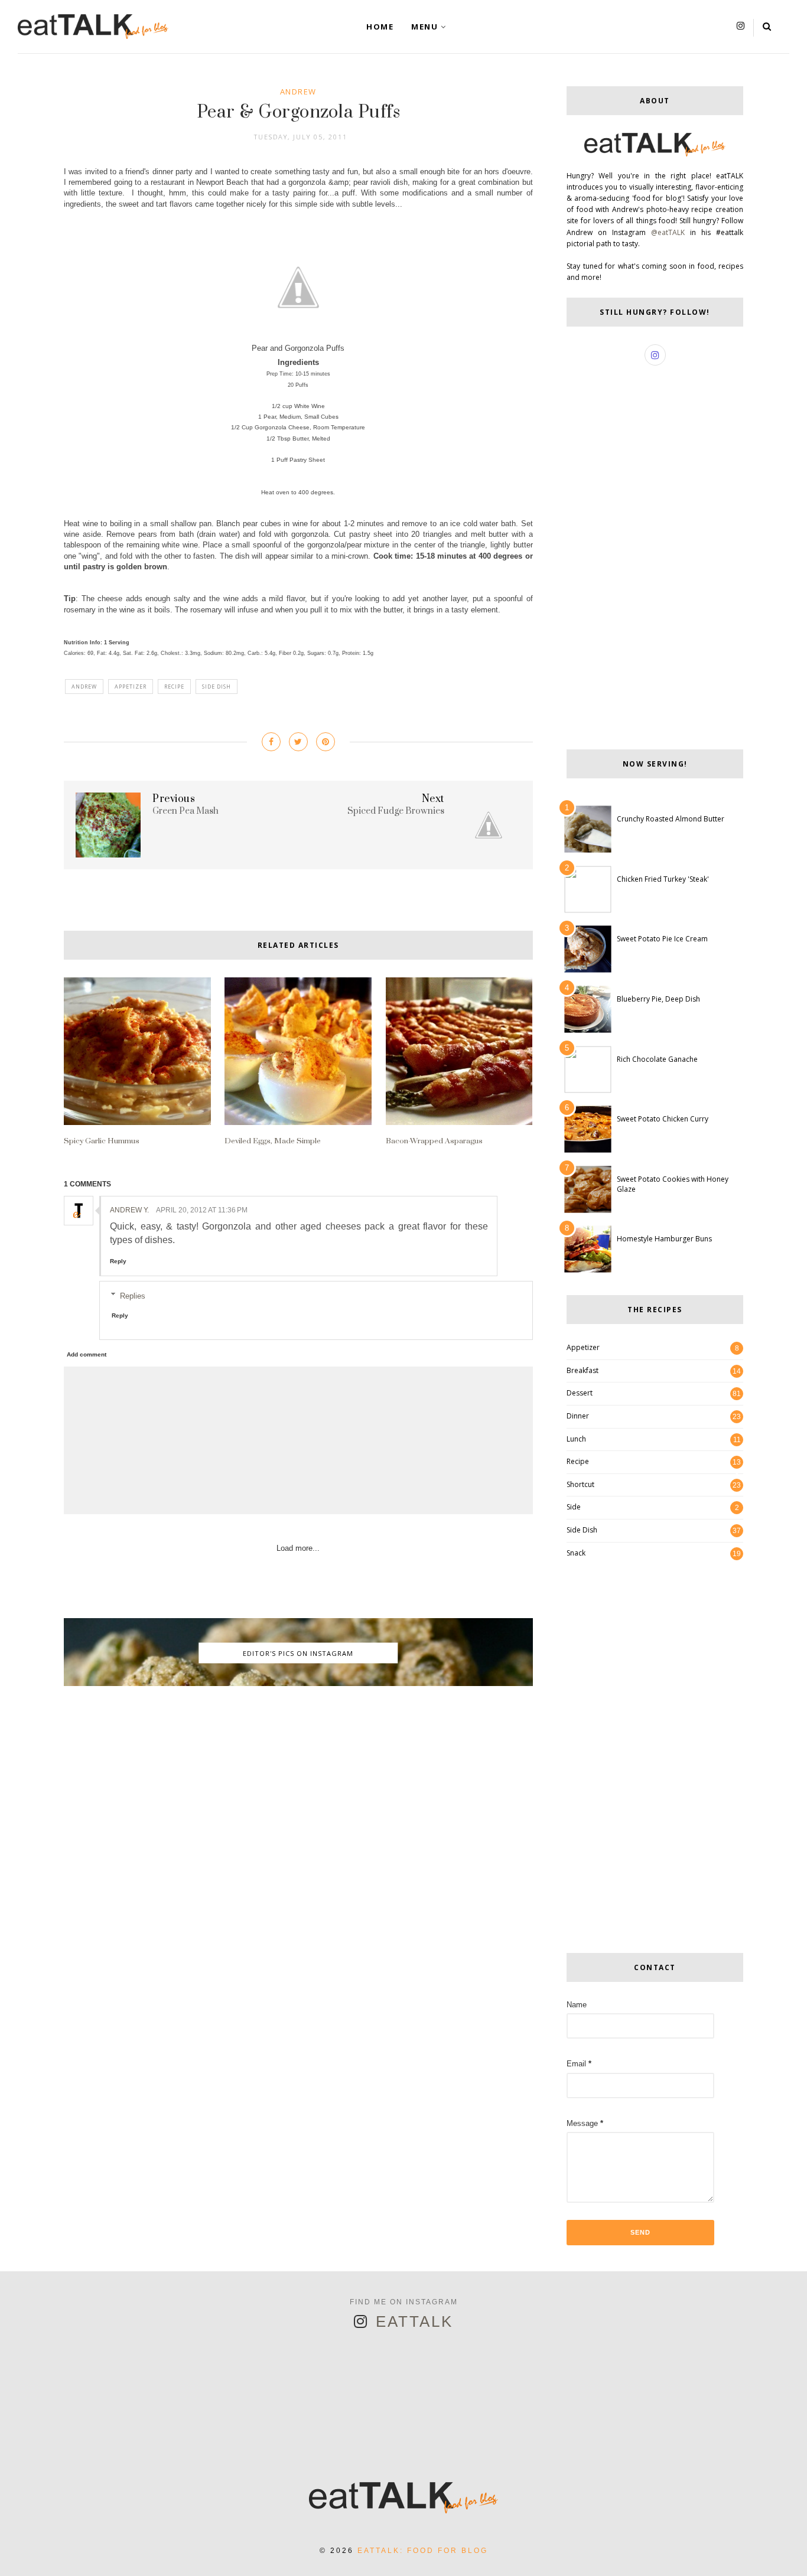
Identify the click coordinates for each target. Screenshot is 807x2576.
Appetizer (131, 687)
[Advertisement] (298, 1785)
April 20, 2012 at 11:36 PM (202, 1210)
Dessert (580, 1393)
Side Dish (217, 687)
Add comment (87, 1354)
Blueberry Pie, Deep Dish (658, 999)
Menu (424, 27)
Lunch (576, 1439)
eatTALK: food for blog (423, 2551)
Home (380, 27)
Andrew (298, 92)
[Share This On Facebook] (271, 742)
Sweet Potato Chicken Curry (663, 1119)
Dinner (578, 1416)
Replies (133, 1295)
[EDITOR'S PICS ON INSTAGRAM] (298, 1683)
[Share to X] (298, 742)
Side (574, 1507)
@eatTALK (668, 232)
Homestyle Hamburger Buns (664, 1239)
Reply (118, 1261)
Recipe (174, 687)
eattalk (414, 2321)
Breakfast (583, 1370)
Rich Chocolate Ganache (657, 1059)
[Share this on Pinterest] (326, 742)
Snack (576, 1553)
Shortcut (580, 1484)
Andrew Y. (129, 1210)
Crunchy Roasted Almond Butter (671, 819)
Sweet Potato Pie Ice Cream (662, 939)
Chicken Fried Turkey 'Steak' (663, 879)
